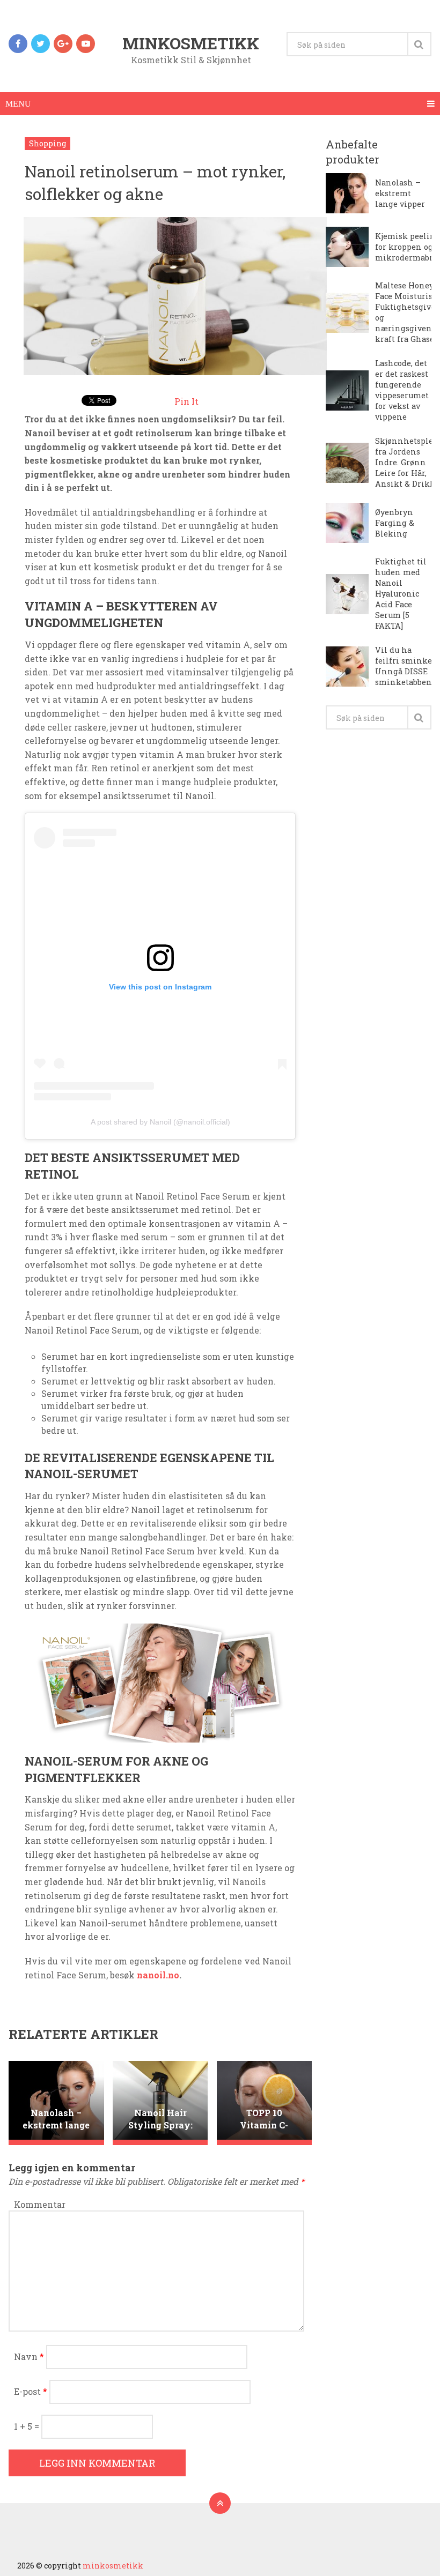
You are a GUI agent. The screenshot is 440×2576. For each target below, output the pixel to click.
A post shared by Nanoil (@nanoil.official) (160, 1122)
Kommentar (40, 2204)
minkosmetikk (191, 43)
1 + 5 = (28, 2426)
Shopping (47, 143)
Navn (29, 2357)
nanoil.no (158, 1975)
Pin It (186, 401)
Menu (18, 104)
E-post (31, 2391)
